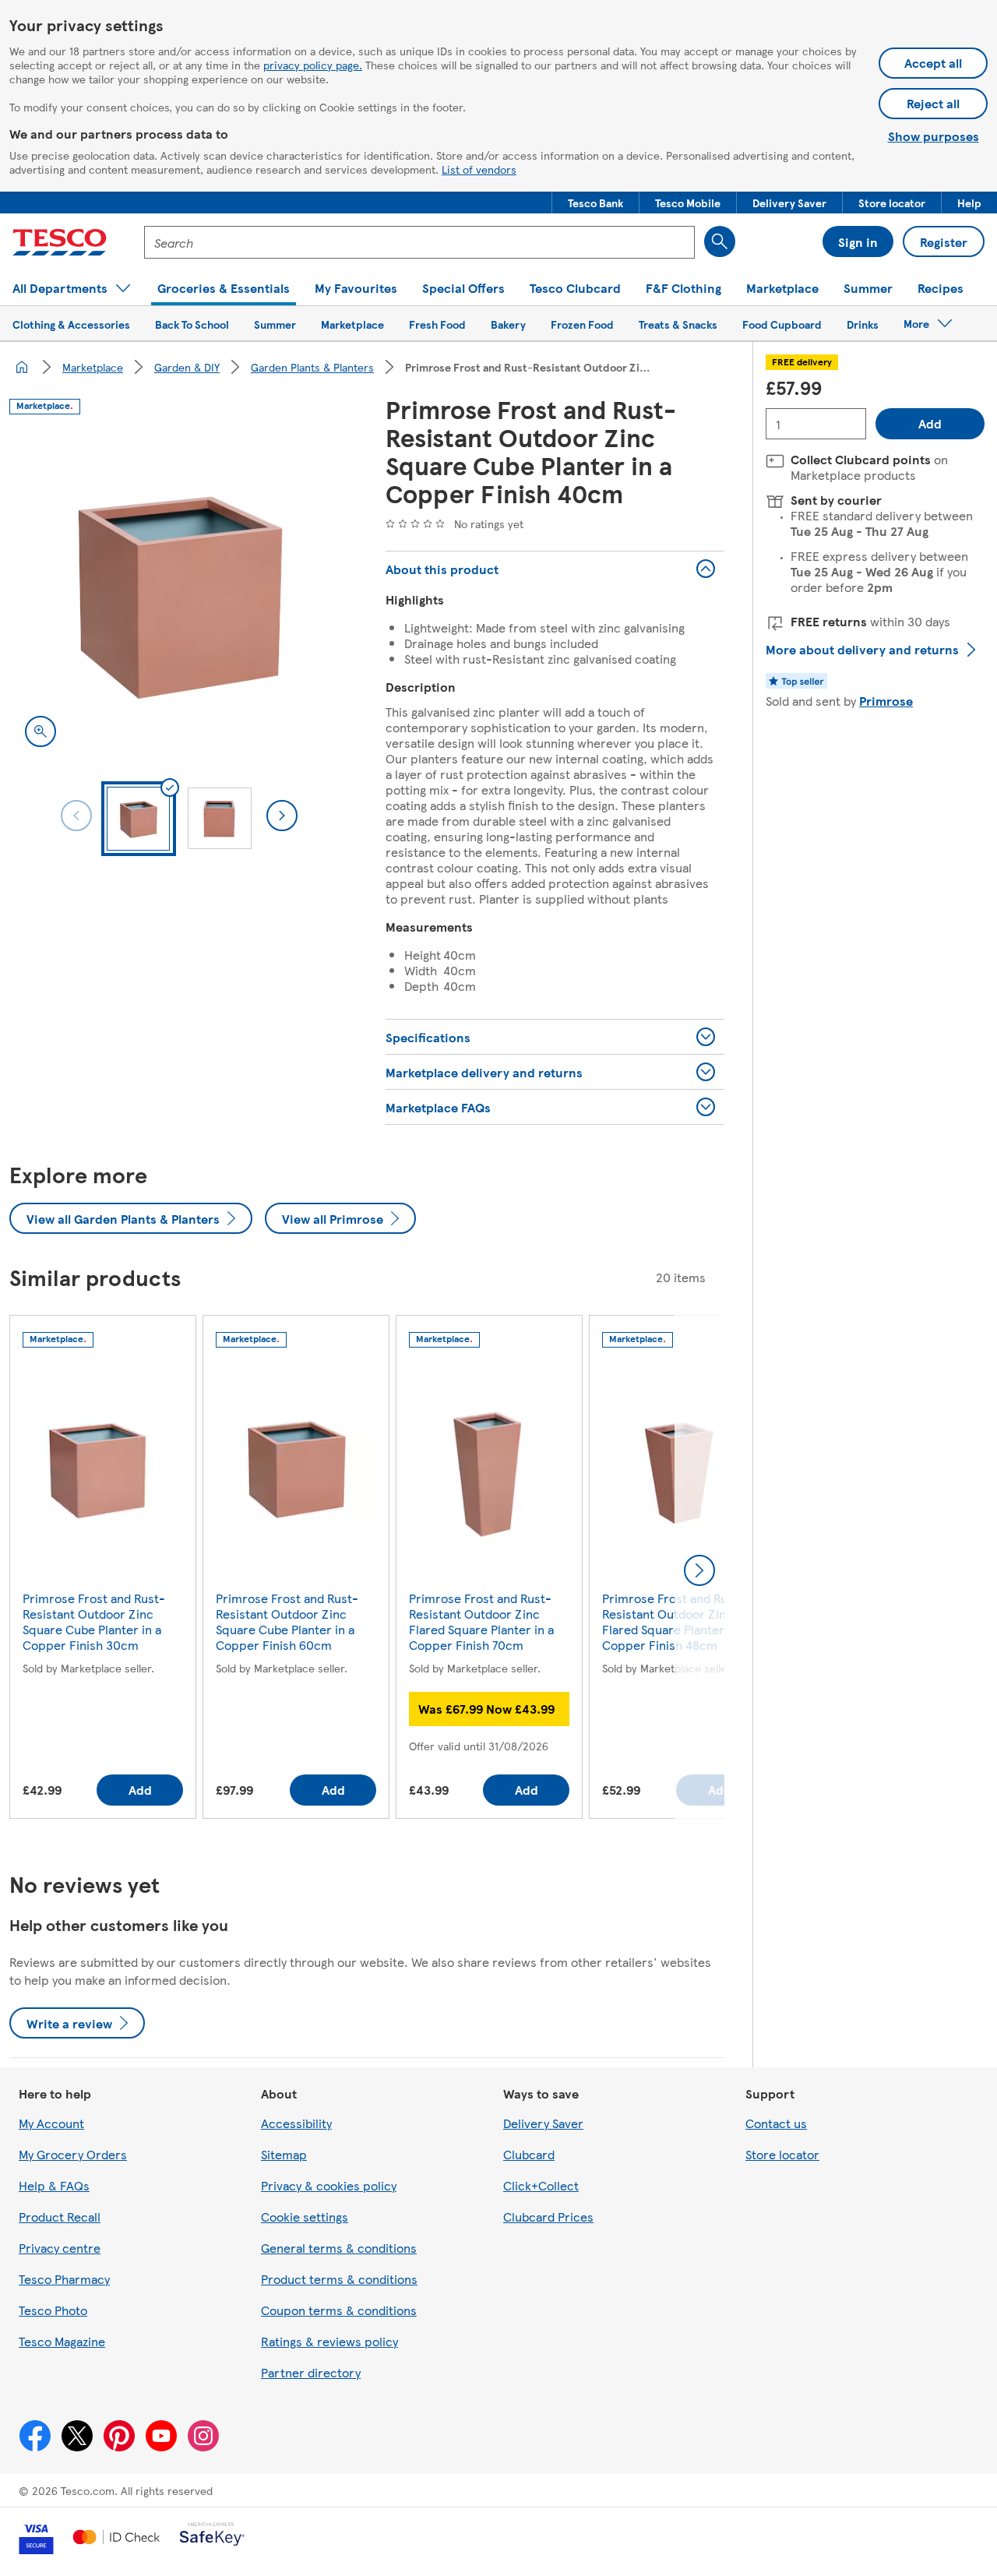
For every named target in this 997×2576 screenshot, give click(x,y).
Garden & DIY (187, 367)
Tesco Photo (53, 2310)
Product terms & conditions (339, 2279)
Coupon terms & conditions (339, 2310)
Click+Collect (541, 2185)
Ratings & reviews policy (329, 2341)
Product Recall (60, 2217)
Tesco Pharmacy (64, 2279)
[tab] (139, 819)
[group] (103, 1570)
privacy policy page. (313, 65)
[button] (595, 203)
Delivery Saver (543, 2123)
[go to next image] (282, 816)
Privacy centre (60, 2248)
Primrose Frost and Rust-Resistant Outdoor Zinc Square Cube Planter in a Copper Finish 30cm (94, 1621)
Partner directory (311, 2372)
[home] (22, 367)
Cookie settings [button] (305, 2217)
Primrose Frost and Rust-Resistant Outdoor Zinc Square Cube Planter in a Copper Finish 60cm (287, 1621)
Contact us (776, 2123)
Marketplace (93, 367)
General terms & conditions (339, 2248)
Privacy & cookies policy (329, 2185)
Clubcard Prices (548, 2217)
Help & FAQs (54, 2185)
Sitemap (284, 2154)
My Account (51, 2123)
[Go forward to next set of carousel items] (699, 1570)
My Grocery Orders (73, 2154)
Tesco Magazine (62, 2341)
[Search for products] (720, 241)
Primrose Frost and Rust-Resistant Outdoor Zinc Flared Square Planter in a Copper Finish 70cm (481, 1621)
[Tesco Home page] (60, 242)
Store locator (782, 2154)
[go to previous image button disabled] (76, 816)
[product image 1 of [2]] (179, 593)
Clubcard (529, 2154)
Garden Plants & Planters (312, 367)
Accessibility (296, 2123)
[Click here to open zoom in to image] (41, 731)
